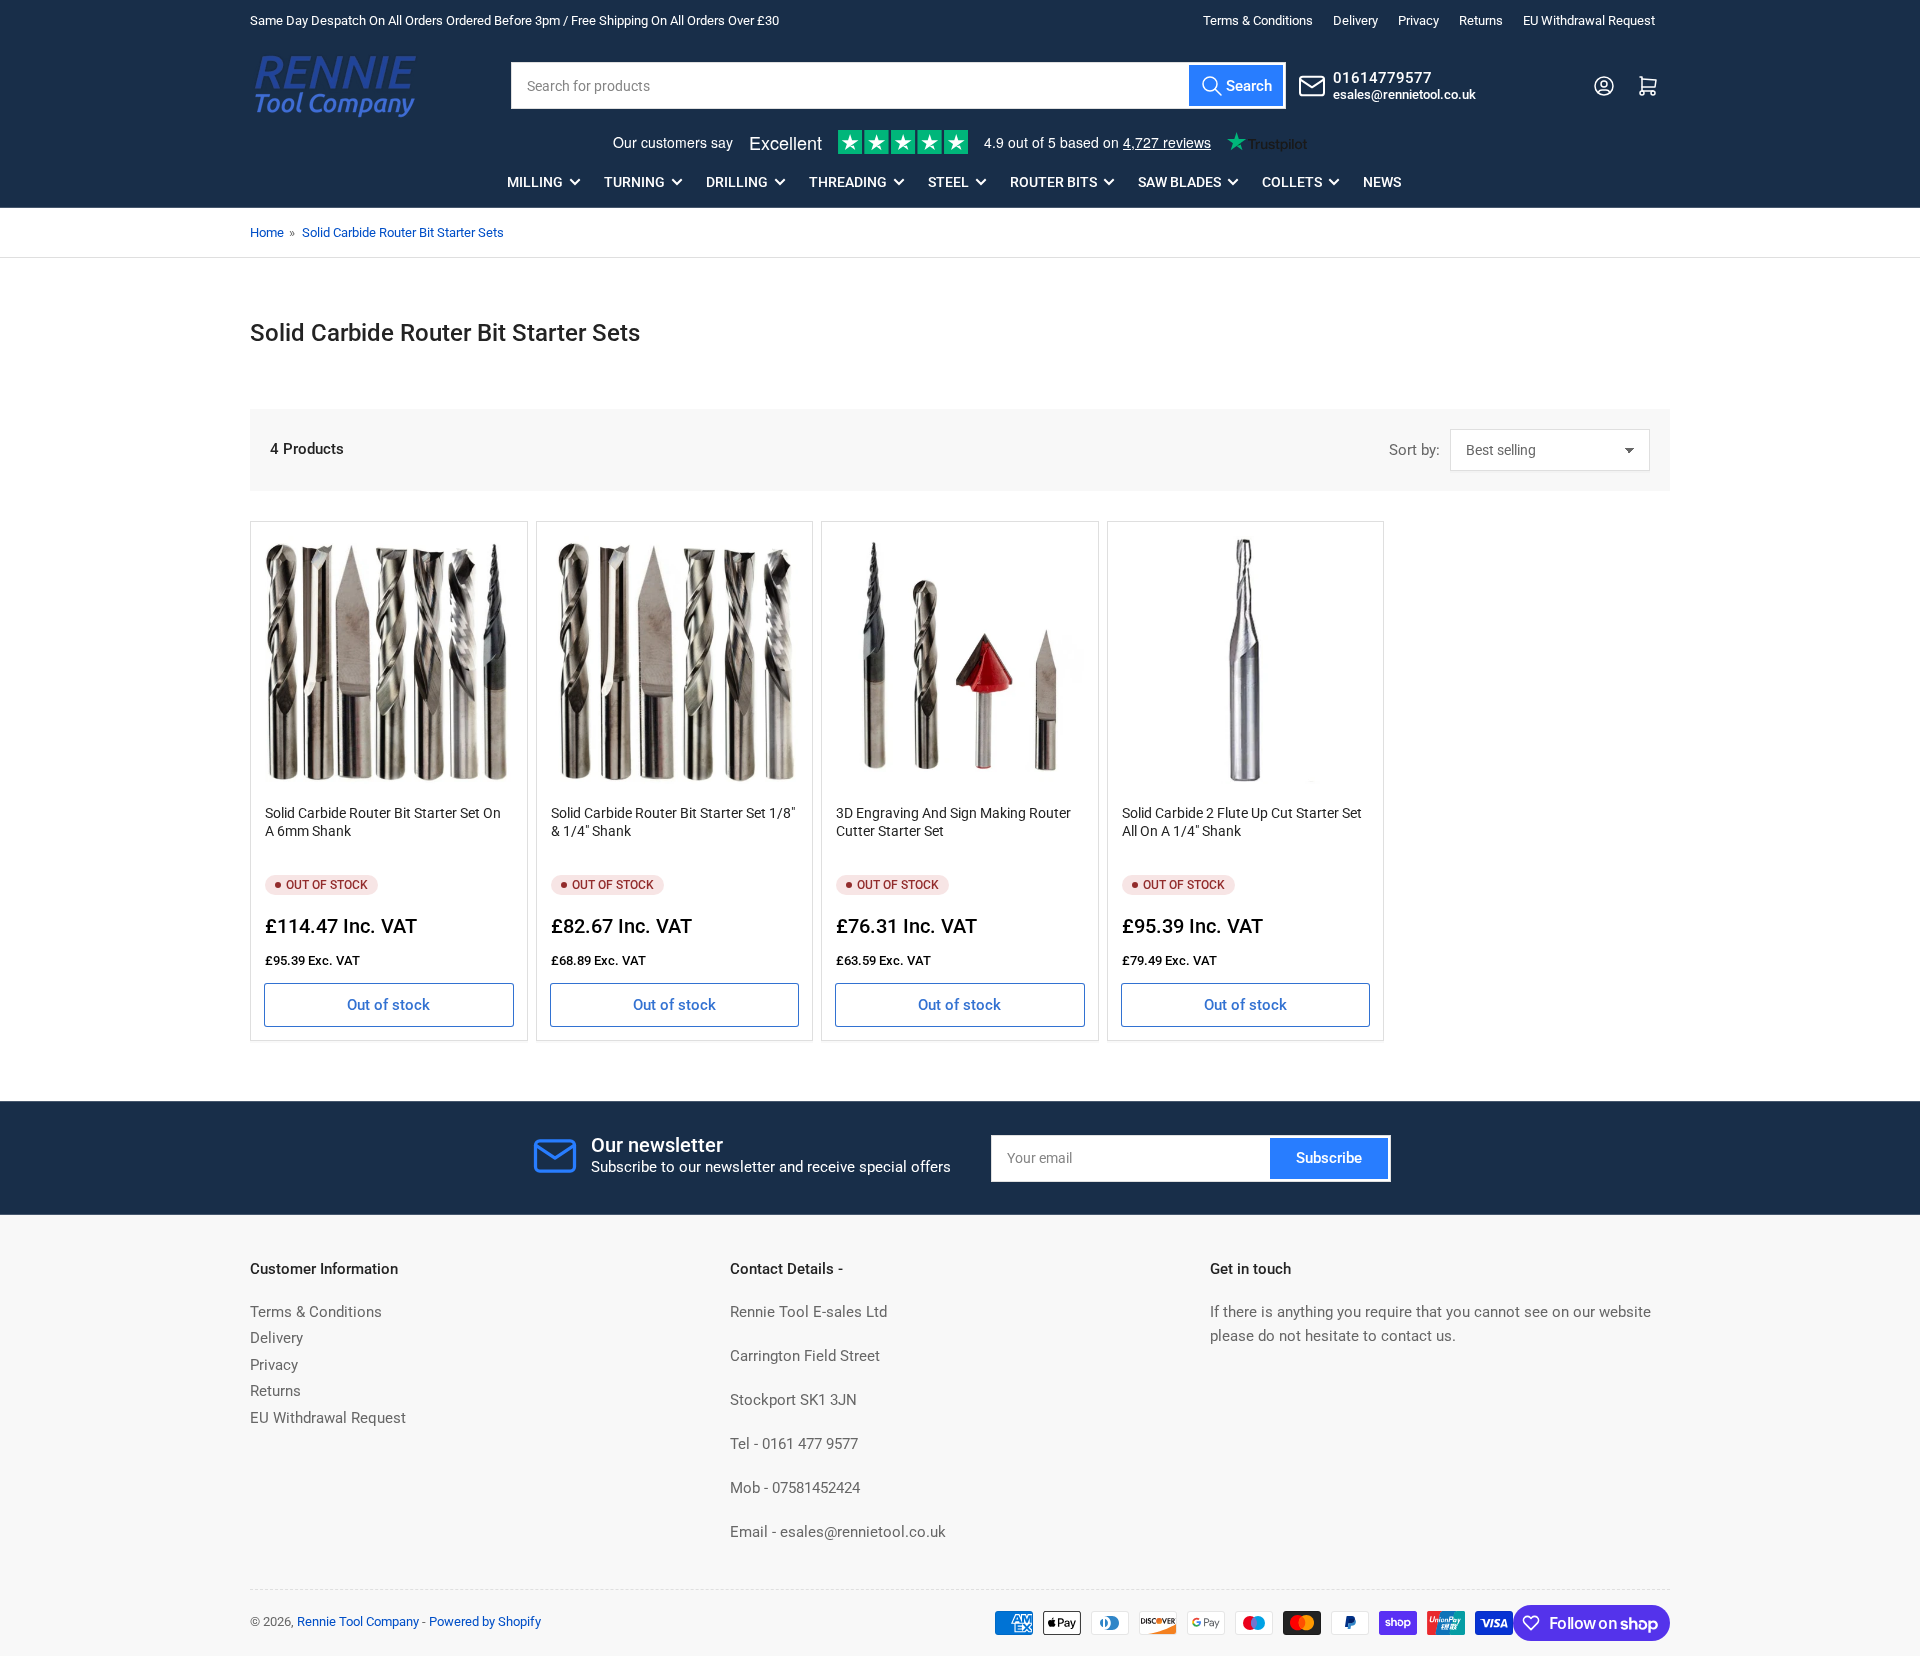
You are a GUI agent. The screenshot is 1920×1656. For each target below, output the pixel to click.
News (1382, 182)
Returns (1481, 20)
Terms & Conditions (1258, 20)
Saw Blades (1179, 182)
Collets (1292, 182)
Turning (634, 182)
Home (267, 232)
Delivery (1355, 20)
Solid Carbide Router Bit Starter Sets (403, 232)
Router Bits (1053, 182)
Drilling (737, 182)
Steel (948, 182)
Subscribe (1329, 1158)
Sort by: (1414, 450)
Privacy (1418, 20)
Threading (848, 182)
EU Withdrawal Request (1589, 20)
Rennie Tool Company (358, 1621)
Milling (535, 182)
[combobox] (898, 85)
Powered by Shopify (485, 1621)
